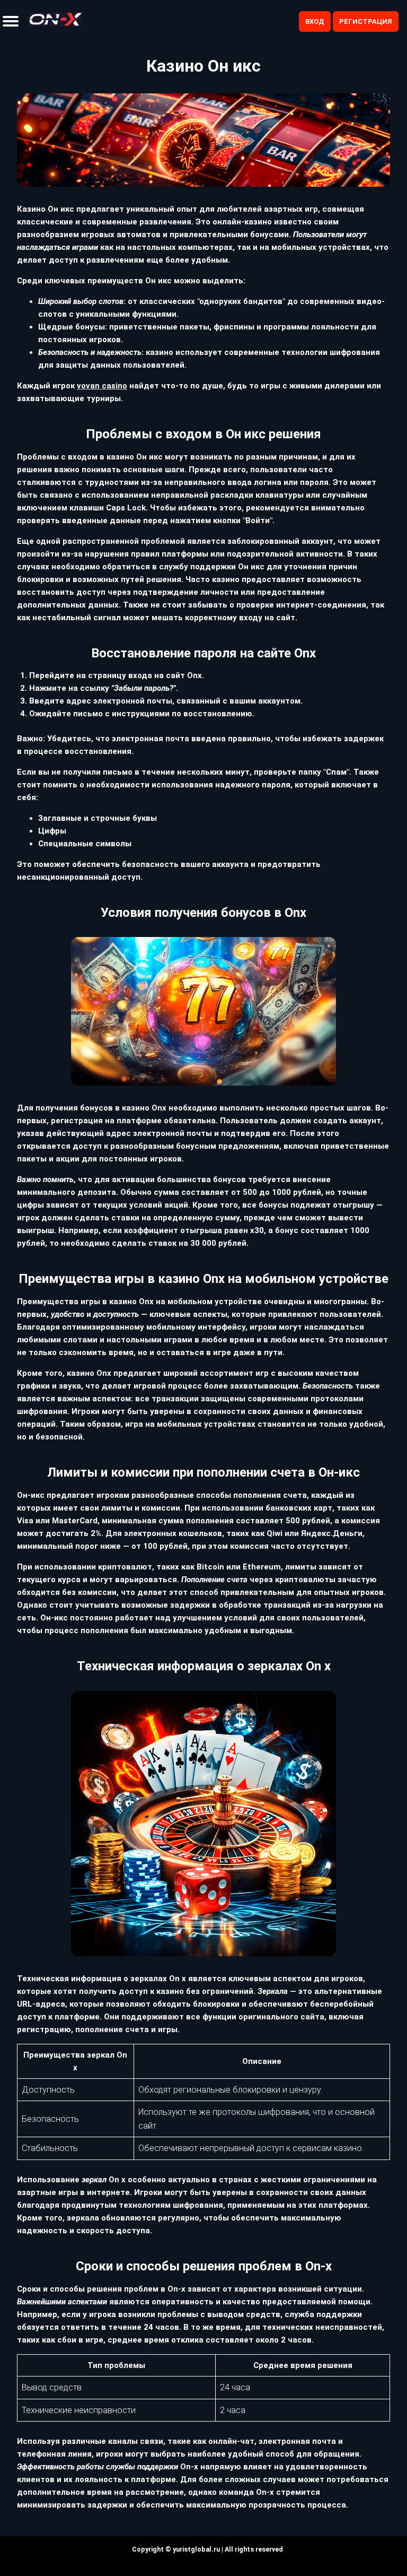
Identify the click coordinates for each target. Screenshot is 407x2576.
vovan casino (102, 386)
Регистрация (366, 21)
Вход (315, 21)
